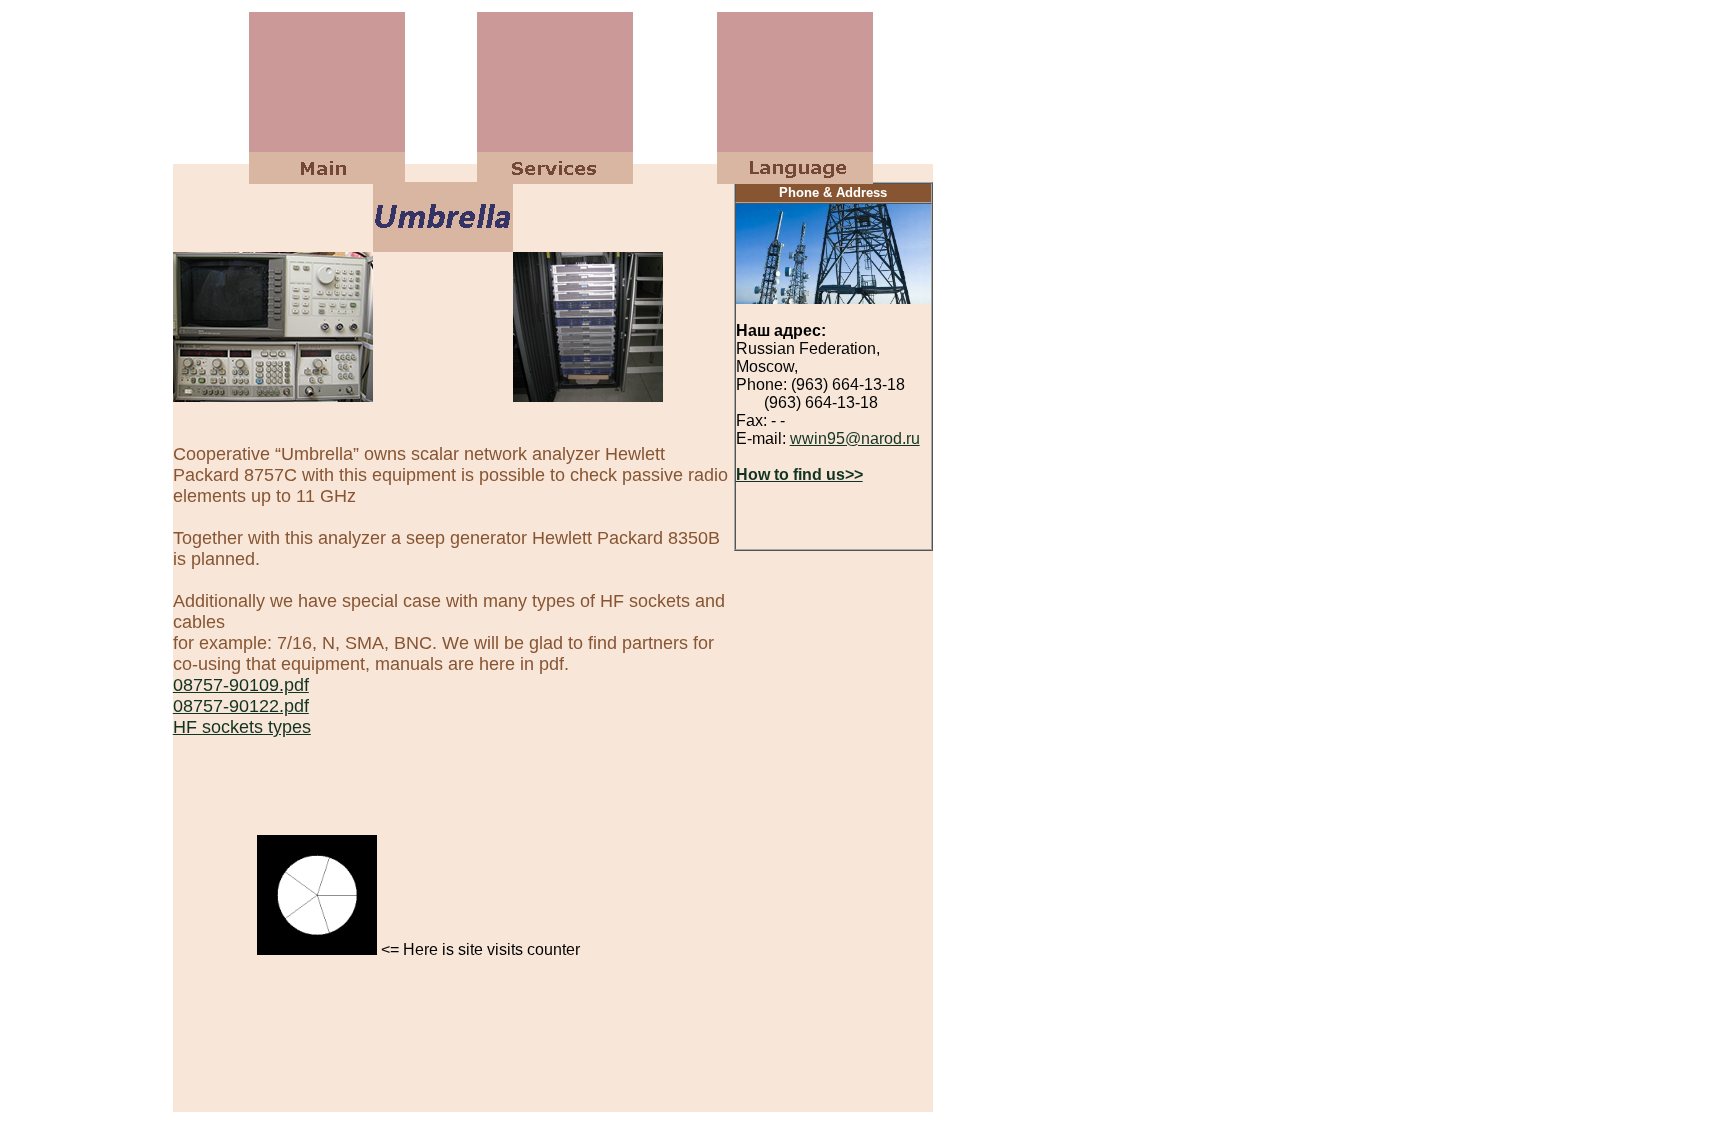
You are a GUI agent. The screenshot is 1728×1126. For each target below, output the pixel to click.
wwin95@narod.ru (855, 438)
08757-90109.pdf (241, 685)
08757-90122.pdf (241, 706)
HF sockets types (242, 727)
